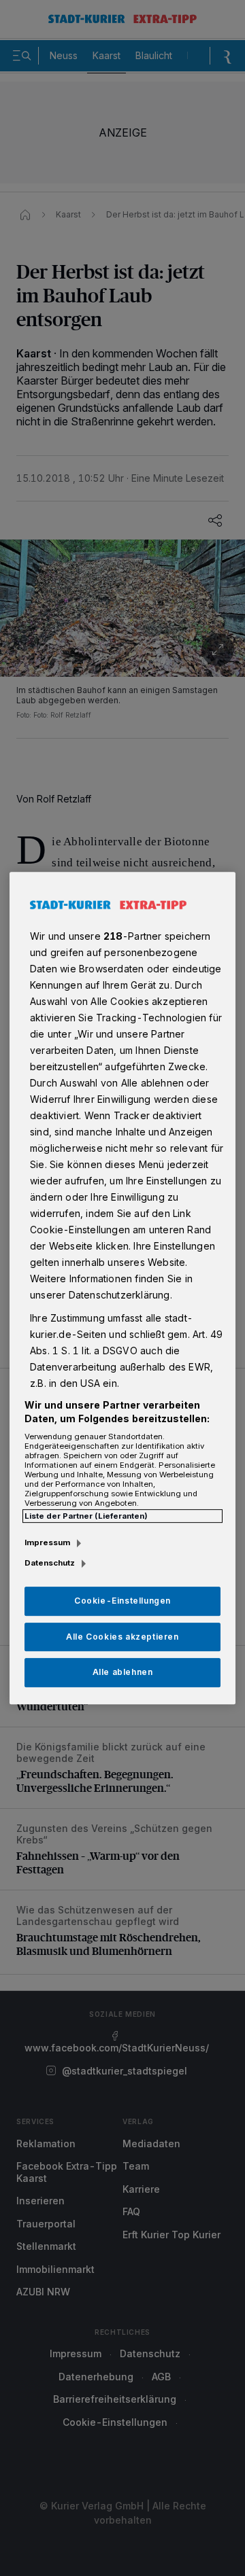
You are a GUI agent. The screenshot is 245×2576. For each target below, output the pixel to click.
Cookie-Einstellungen (122, 1601)
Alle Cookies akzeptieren (122, 1637)
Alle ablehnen (123, 1673)
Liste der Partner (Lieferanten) (86, 1516)
